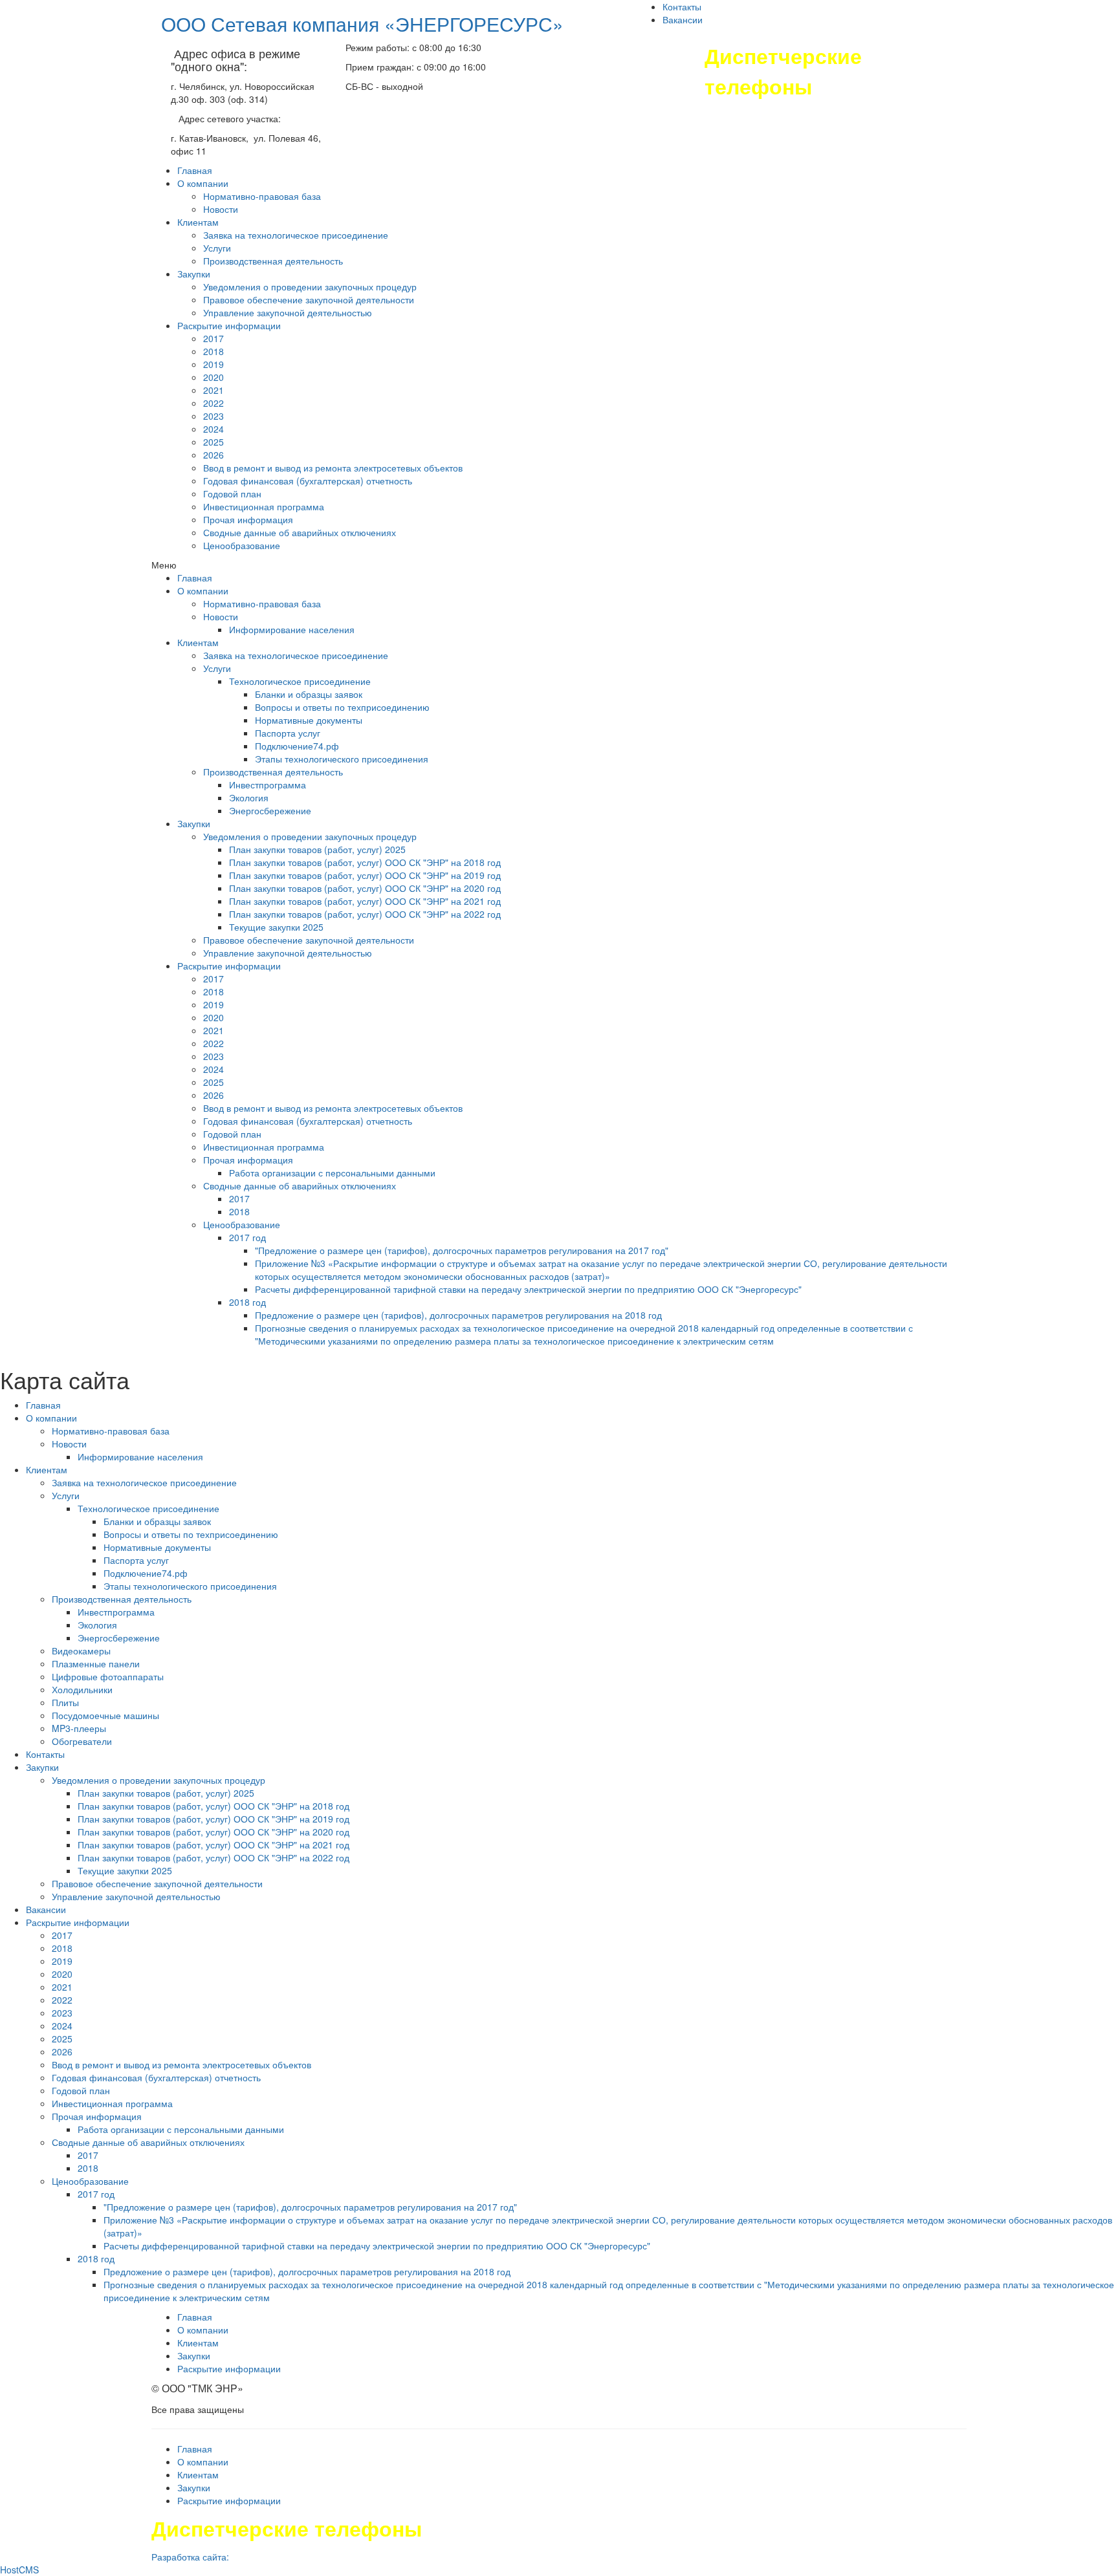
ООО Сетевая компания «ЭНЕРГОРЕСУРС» (362, 24)
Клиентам (198, 222)
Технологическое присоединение (300, 681)
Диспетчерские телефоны (783, 71)
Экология (249, 797)
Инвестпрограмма (268, 785)
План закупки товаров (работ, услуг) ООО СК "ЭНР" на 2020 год (365, 888)
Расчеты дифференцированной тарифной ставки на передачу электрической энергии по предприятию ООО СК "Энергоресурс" (528, 1289)
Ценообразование (242, 545)
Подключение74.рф (297, 746)
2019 (214, 364)
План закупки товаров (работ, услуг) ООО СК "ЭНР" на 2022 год (365, 914)
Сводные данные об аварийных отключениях (300, 532)
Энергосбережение (270, 810)
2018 (214, 351)
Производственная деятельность (273, 261)
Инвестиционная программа (264, 506)
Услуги (217, 248)
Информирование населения (292, 629)
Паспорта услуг (288, 733)
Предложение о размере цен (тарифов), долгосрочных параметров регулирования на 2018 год (458, 1315)
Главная (195, 170)
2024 (214, 429)
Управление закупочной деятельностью (288, 312)
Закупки (194, 274)
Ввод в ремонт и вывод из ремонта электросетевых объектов (333, 468)
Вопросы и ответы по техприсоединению (342, 707)
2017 (214, 338)
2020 (214, 377)
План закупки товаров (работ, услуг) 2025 (317, 849)
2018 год (247, 1302)
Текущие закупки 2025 (276, 927)
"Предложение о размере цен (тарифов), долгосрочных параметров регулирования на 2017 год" (462, 1250)
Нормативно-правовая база (262, 196)
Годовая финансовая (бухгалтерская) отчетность (308, 481)
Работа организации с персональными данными (332, 1173)
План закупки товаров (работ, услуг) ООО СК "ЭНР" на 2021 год (365, 901)
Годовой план (232, 493)
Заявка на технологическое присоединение (296, 235)
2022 (214, 403)
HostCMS (19, 2570)
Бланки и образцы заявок (309, 694)
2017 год (247, 1237)
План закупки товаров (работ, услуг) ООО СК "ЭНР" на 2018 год (365, 862)
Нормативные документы (309, 720)
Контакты (682, 6)
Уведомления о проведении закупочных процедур (310, 287)
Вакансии (683, 19)
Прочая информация (248, 519)
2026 (214, 455)
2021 (214, 390)
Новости (221, 209)
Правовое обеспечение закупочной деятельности (309, 299)
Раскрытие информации (229, 325)
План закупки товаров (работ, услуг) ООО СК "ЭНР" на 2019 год (365, 875)
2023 (214, 416)
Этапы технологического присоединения (342, 759)
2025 (214, 442)
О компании (203, 183)
